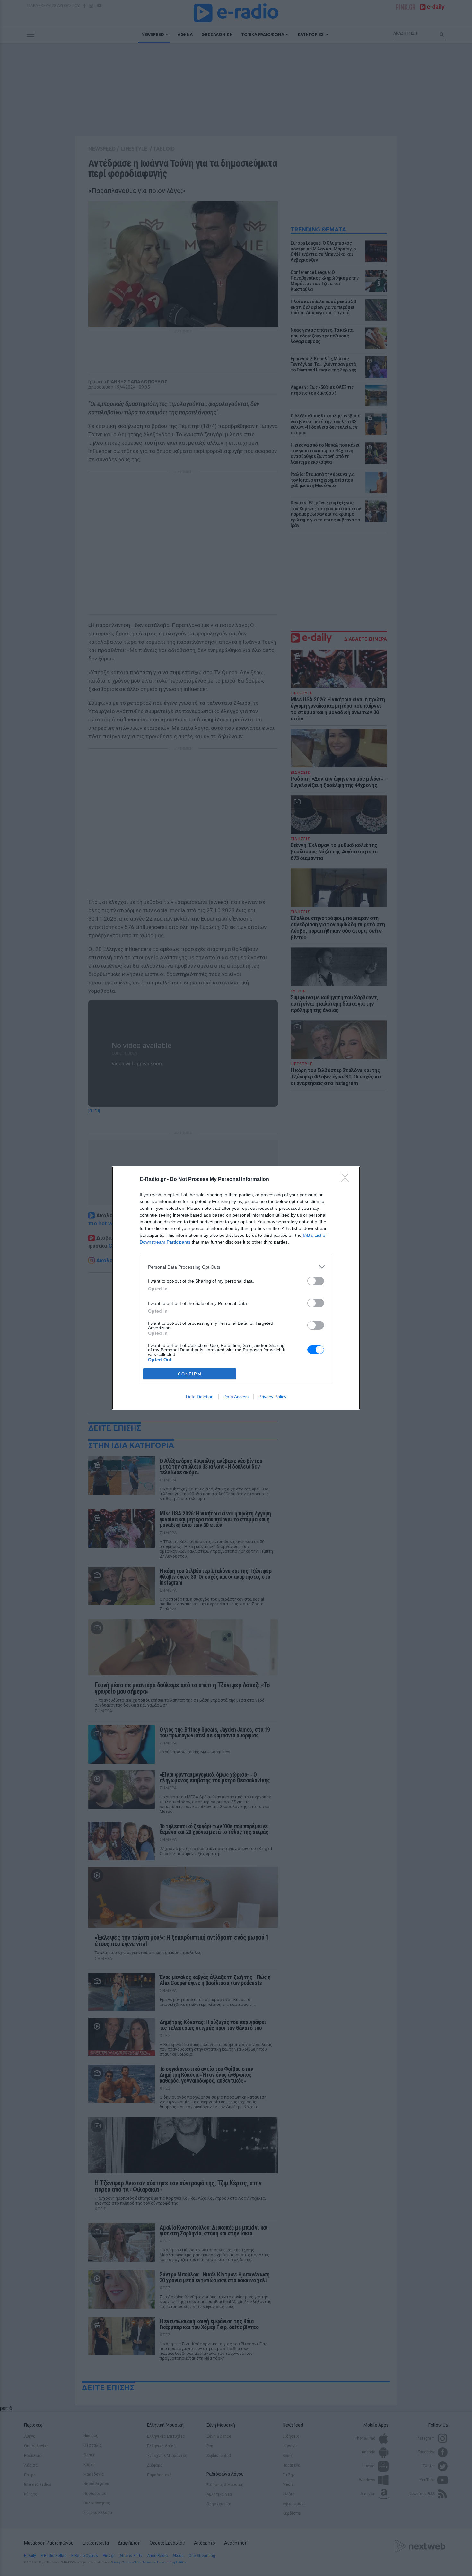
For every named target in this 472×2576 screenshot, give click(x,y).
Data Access (236, 1397)
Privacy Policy (272, 1397)
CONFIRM (190, 1374)
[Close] (347, 1180)
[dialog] (236, 1288)
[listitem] (236, 1267)
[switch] (316, 1281)
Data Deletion (200, 1397)
